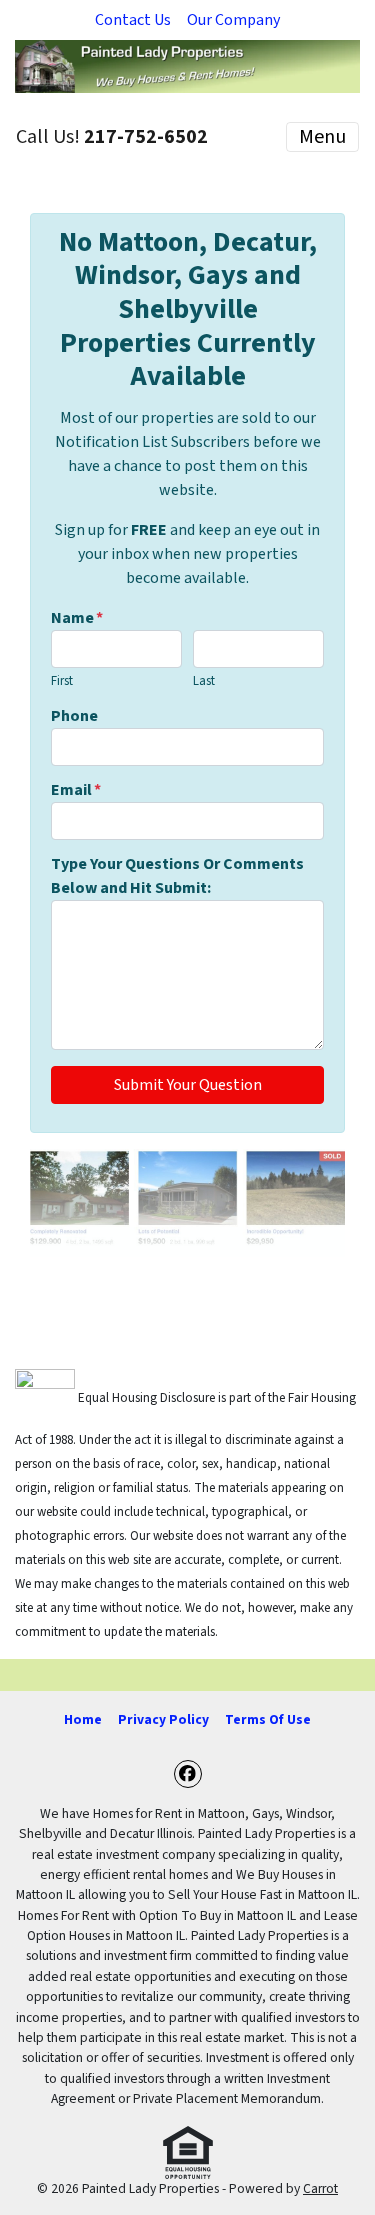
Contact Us (133, 20)
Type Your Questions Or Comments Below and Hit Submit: (177, 876)
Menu (322, 137)
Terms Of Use (268, 1719)
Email (76, 790)
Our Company (233, 20)
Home (83, 1719)
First (62, 681)
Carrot (320, 2188)
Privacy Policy (163, 1719)
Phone (74, 716)
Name (77, 618)
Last (204, 681)
